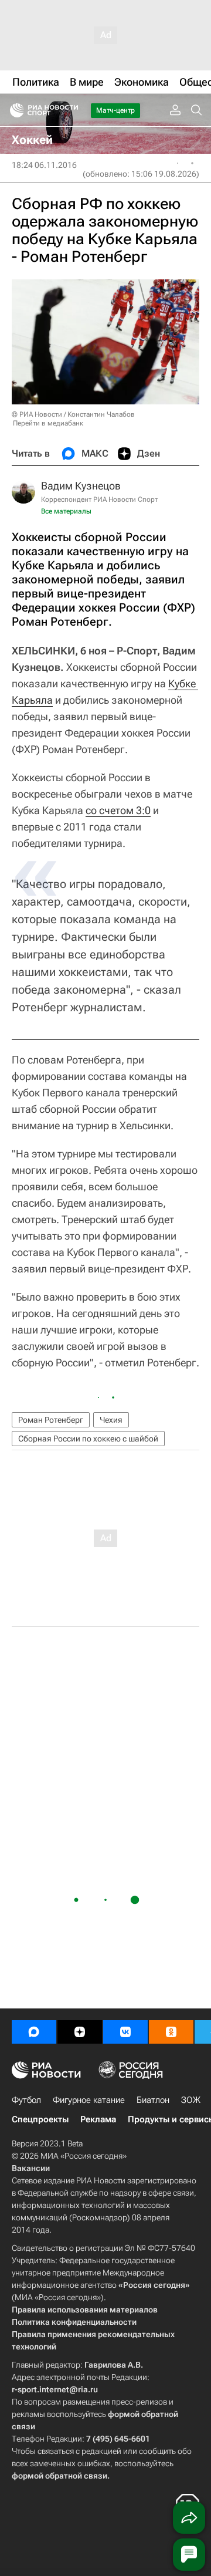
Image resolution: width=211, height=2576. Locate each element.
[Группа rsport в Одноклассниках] (171, 2032)
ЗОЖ (191, 2100)
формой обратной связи (59, 2476)
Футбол (26, 2100)
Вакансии (31, 2168)
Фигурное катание (89, 2100)
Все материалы (66, 511)
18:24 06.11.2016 (44, 165)
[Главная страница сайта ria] (13, 110)
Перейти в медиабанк (48, 423)
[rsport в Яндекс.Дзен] (80, 2032)
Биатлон (153, 2100)
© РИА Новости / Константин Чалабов (73, 414)
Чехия (111, 1420)
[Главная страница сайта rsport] (70, 110)
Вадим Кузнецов (81, 486)
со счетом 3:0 (118, 810)
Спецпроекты (40, 2119)
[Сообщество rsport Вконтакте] (125, 2032)
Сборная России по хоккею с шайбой (88, 1439)
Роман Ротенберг (51, 1420)
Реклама (98, 2119)
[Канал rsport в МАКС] (34, 2032)
